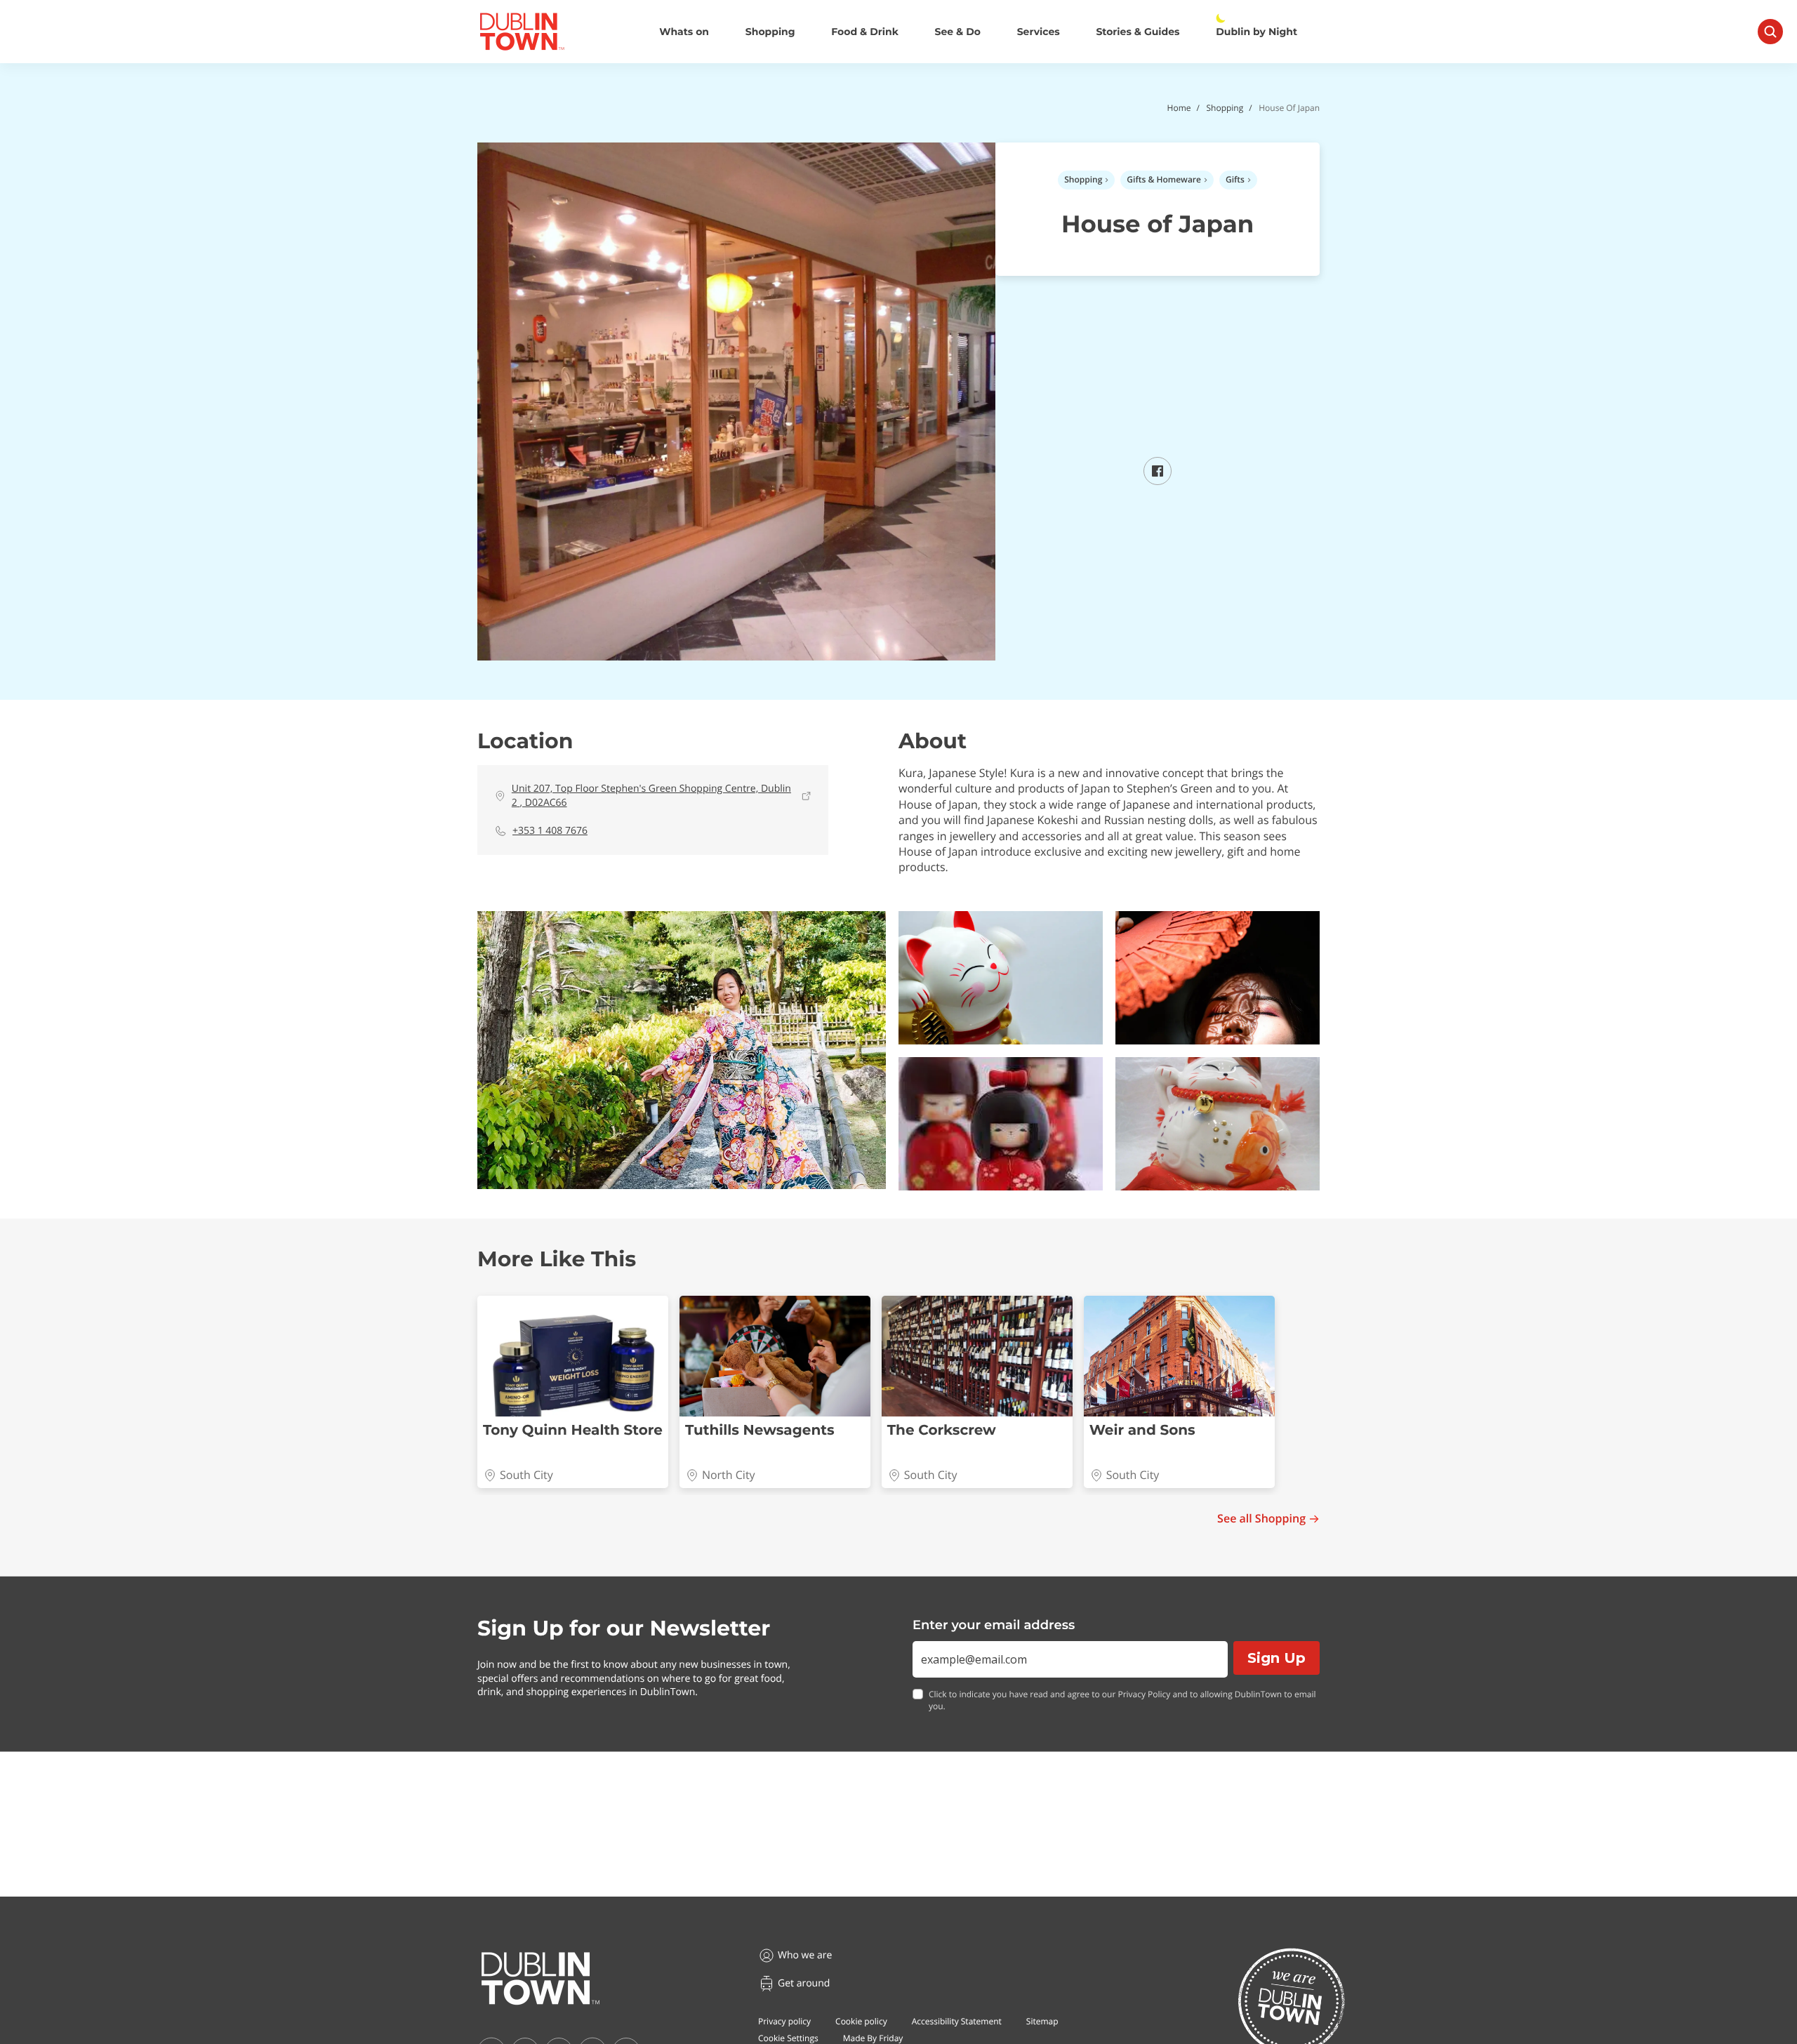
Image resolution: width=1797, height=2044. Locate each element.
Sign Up (1277, 1658)
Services (1039, 32)
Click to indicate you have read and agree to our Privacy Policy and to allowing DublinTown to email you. (1122, 1700)
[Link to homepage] (522, 32)
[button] (682, 1050)
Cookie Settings (788, 2038)
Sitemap (1042, 2021)
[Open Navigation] (1770, 32)
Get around (804, 1983)
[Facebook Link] (1158, 481)
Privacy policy (784, 2021)
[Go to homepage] (541, 1979)
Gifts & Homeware (1164, 179)
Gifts (1235, 179)
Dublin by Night (1256, 32)
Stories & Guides (1138, 32)
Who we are (805, 1955)
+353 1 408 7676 (550, 831)
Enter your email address (994, 1625)
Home (1179, 108)
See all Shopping (1261, 1519)
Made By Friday (873, 2038)
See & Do (958, 32)
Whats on (684, 32)
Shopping (770, 32)
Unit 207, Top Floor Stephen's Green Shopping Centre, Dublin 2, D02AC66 (651, 796)
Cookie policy (861, 2021)
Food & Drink (865, 32)
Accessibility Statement (957, 2021)
